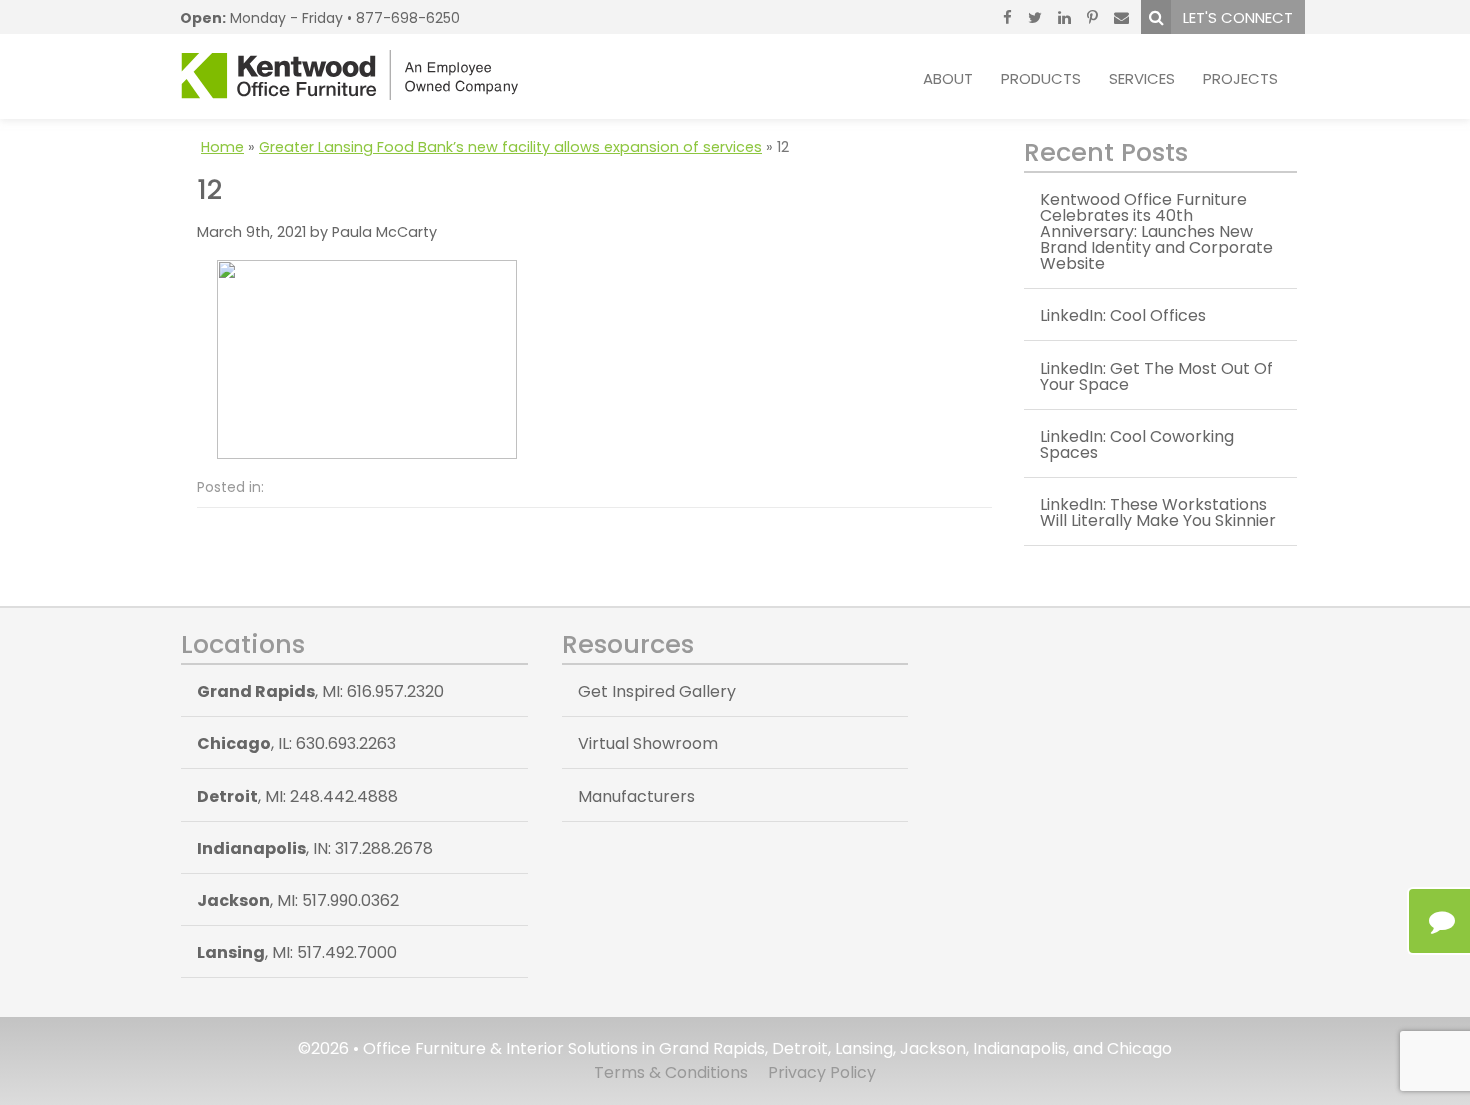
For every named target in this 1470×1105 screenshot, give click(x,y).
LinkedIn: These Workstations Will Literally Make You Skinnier (1158, 512)
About (948, 78)
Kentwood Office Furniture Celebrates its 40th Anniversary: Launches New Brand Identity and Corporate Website (1156, 231)
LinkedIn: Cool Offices (1123, 315)
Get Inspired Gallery (657, 691)
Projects (1240, 78)
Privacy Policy (822, 1072)
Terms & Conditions (671, 1072)
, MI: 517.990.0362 (298, 900)
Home (222, 147)
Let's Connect (1238, 17)
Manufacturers (636, 796)
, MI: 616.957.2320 (320, 691)
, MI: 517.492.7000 (297, 952)
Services (1142, 78)
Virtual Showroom (648, 743)
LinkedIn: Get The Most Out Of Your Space (1156, 376)
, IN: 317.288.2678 (315, 848)
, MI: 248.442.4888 (297, 796)
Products (1041, 78)
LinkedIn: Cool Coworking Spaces (1137, 444)
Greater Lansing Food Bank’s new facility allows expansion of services (510, 147)
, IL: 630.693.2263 (296, 743)
